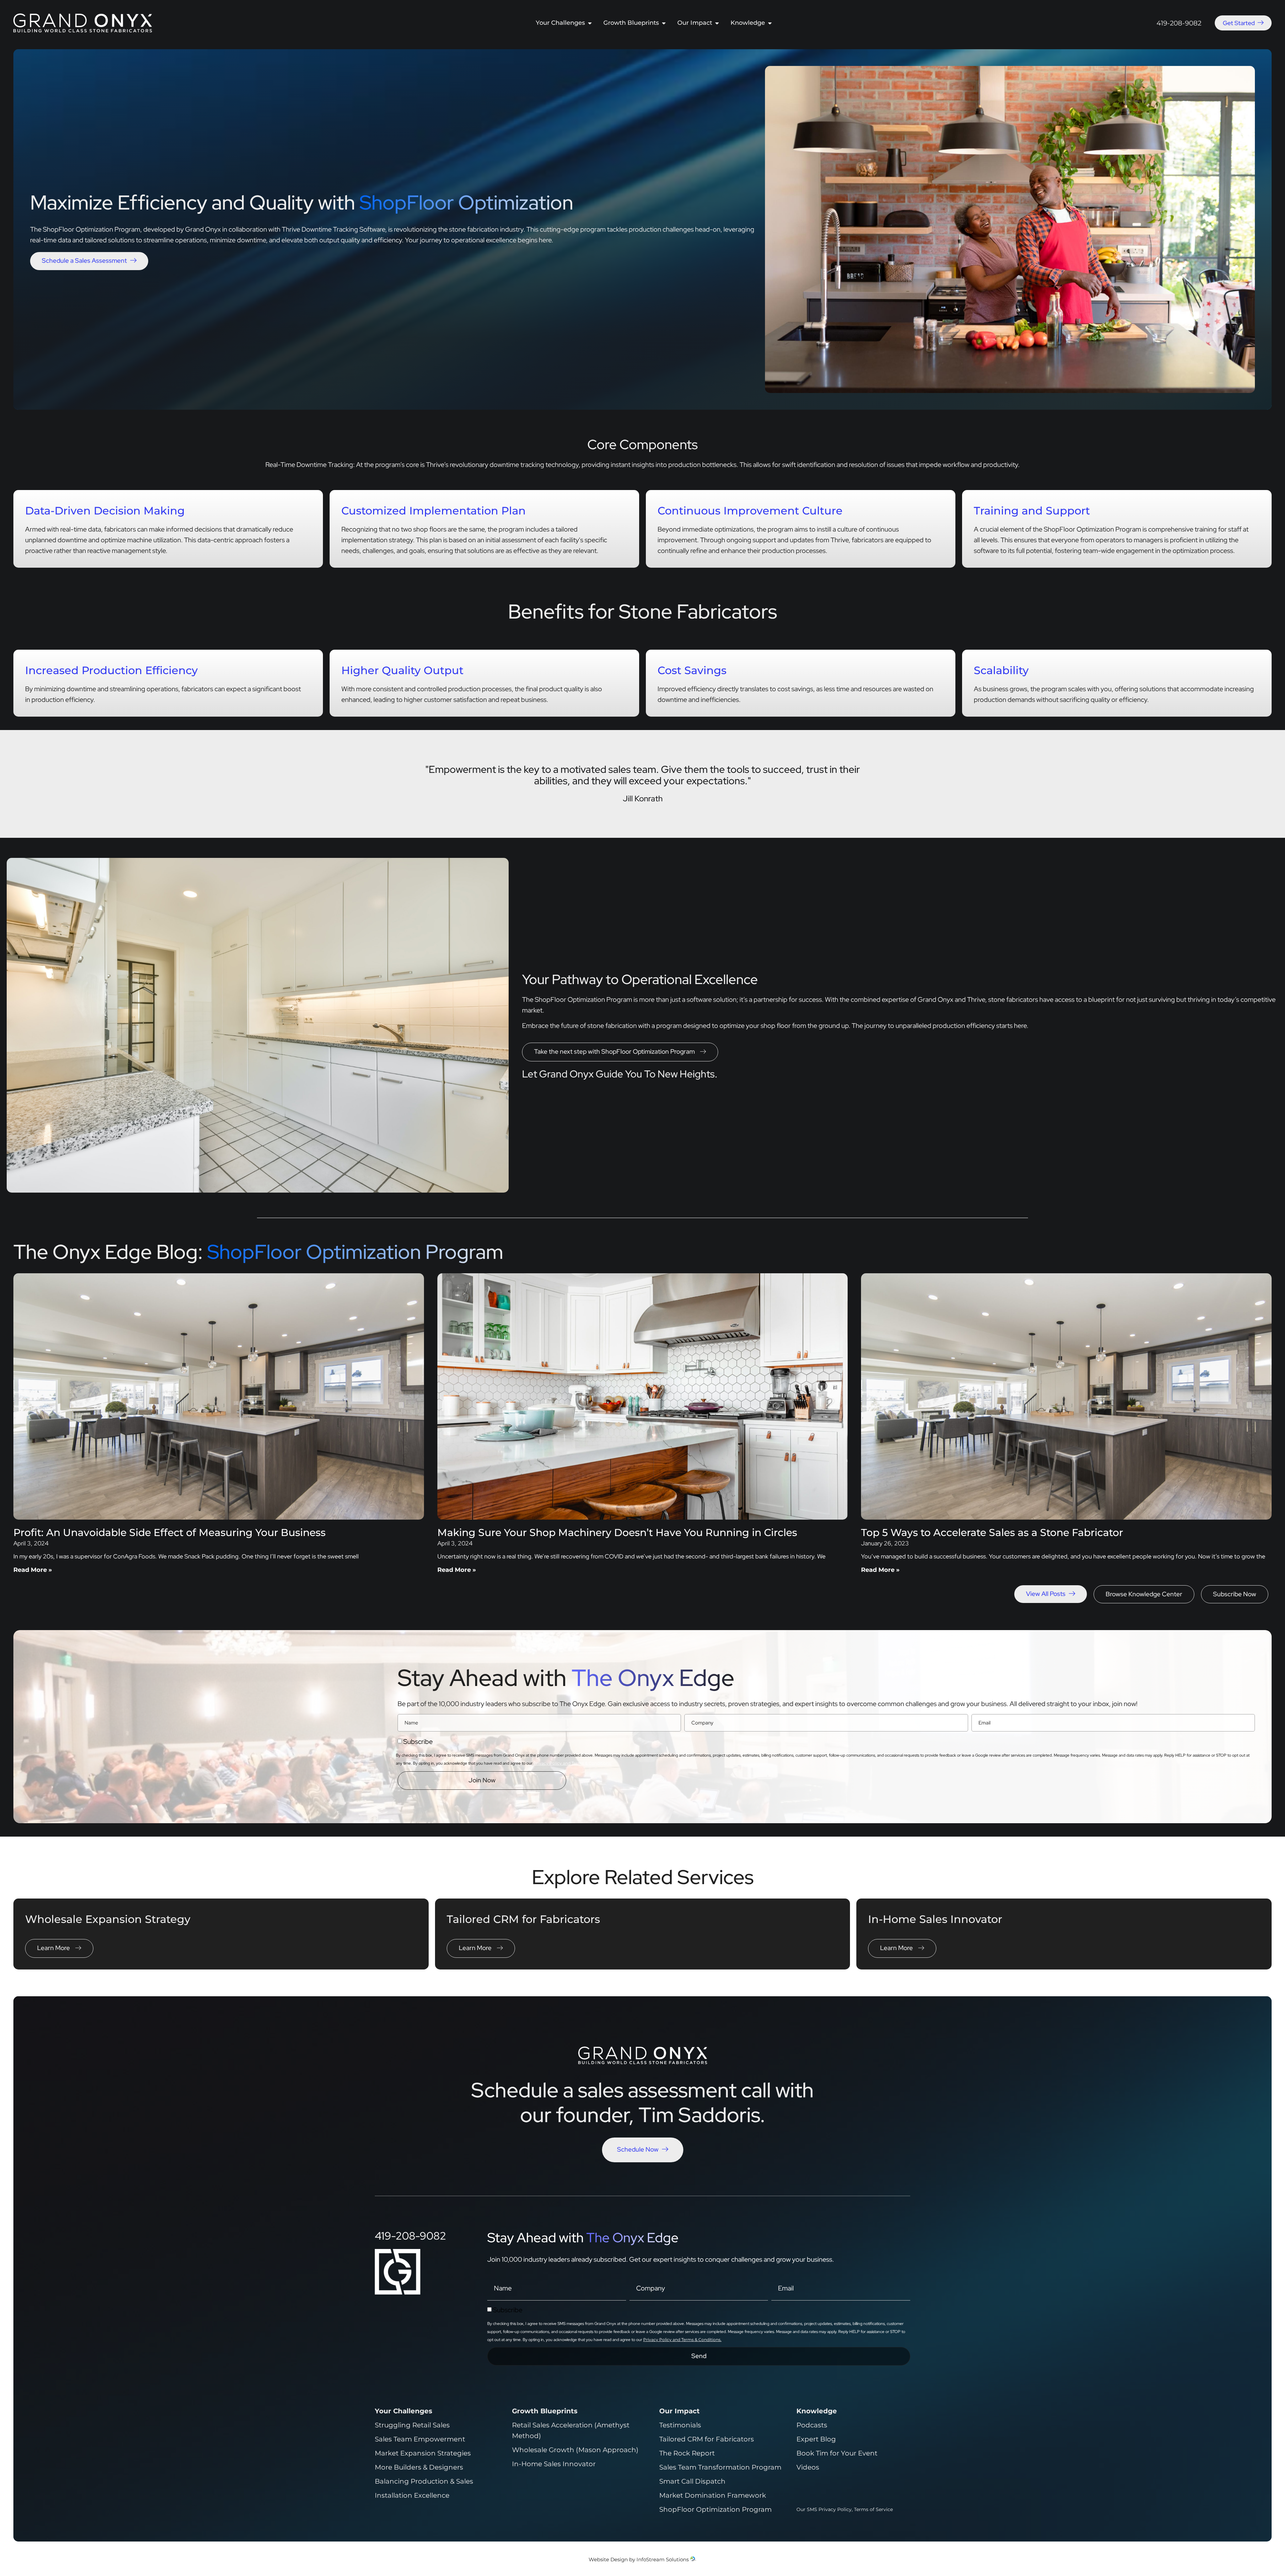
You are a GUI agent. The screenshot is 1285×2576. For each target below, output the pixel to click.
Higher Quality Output (402, 670)
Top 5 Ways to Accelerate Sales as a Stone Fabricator (992, 1533)
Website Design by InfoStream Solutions (639, 2559)
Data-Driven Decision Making (105, 511)
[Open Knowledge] (770, 23)
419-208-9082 (1179, 23)
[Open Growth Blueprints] (664, 23)
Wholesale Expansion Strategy (108, 1919)
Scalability (1001, 670)
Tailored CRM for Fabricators (523, 1919)
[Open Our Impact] (717, 23)
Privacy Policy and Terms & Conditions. (573, 1763)
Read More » (33, 1570)
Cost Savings (692, 670)
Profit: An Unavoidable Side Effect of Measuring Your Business (169, 1533)
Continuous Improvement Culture (750, 511)
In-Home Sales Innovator (935, 1919)
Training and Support (1032, 511)
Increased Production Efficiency (111, 670)
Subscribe (418, 1742)
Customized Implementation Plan (434, 511)
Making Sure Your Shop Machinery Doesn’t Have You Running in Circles (617, 1533)
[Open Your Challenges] (590, 23)
